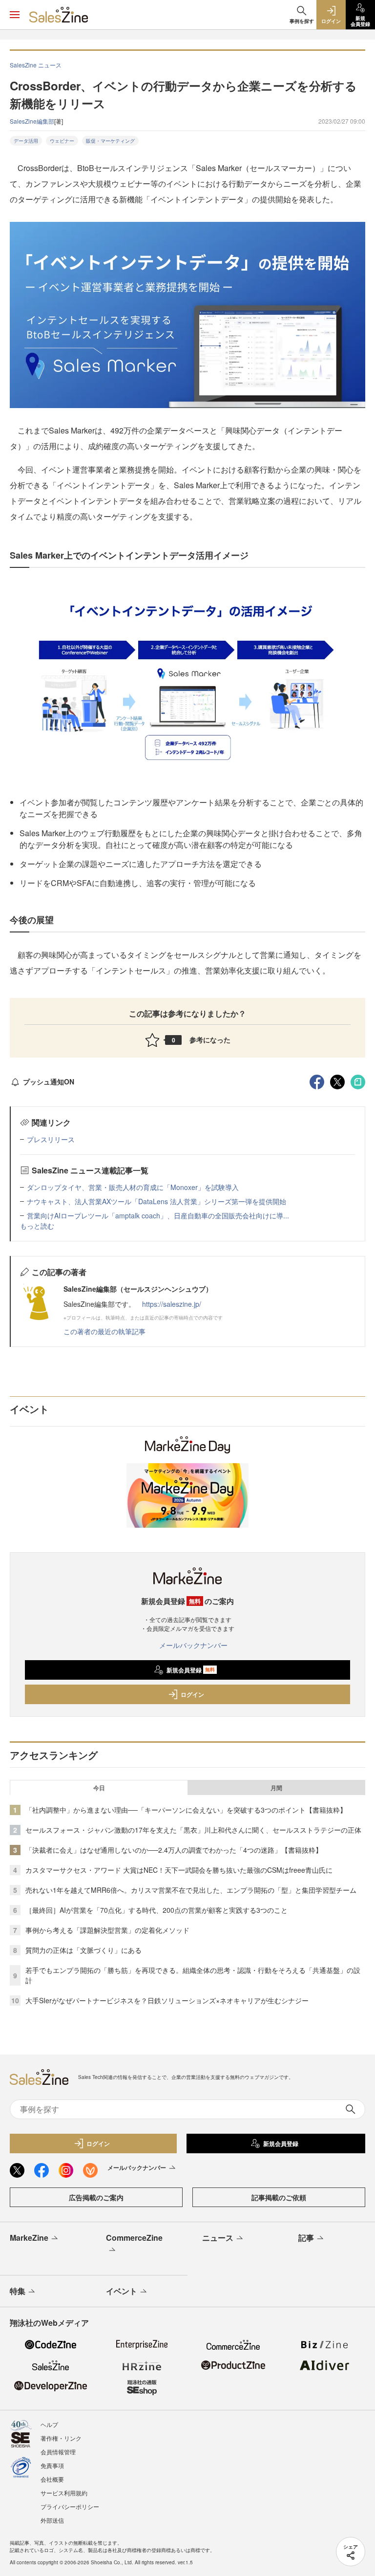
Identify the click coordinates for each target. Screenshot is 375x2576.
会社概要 (52, 2479)
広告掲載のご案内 (96, 2197)
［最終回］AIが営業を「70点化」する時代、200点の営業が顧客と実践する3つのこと (156, 1910)
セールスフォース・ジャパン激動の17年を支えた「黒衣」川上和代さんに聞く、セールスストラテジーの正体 (193, 1830)
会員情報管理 (58, 2452)
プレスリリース (51, 1139)
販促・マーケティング (110, 141)
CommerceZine (134, 2238)
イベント (122, 2291)
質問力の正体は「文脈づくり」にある (83, 1950)
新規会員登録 (191, 1670)
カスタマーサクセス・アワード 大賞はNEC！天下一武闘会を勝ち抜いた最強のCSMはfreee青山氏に (179, 1870)
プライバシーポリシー (70, 2506)
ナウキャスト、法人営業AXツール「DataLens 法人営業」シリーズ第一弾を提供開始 (156, 1201)
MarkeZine (29, 2238)
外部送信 (52, 2520)
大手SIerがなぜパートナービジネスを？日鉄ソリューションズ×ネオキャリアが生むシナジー (167, 2000)
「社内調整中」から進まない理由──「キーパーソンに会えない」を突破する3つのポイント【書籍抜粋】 (186, 1810)
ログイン (192, 1694)
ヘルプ (49, 2424)
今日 (99, 1788)
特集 (18, 2291)
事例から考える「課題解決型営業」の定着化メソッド (107, 1930)
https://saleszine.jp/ (172, 1304)
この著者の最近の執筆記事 (104, 1331)
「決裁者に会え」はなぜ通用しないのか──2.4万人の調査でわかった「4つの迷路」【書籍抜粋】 (174, 1850)
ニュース (218, 2238)
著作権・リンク (61, 2438)
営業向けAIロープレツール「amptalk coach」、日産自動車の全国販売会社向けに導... (158, 1215)
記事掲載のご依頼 (279, 2197)
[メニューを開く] (15, 15)
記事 (306, 2238)
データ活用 (26, 141)
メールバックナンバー (193, 1645)
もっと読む (37, 1226)
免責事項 (52, 2465)
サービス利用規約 (64, 2493)
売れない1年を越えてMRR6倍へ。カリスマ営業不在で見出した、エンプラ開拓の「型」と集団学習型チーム (191, 1890)
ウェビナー (62, 141)
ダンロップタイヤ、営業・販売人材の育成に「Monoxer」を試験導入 (133, 1187)
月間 (276, 1788)
